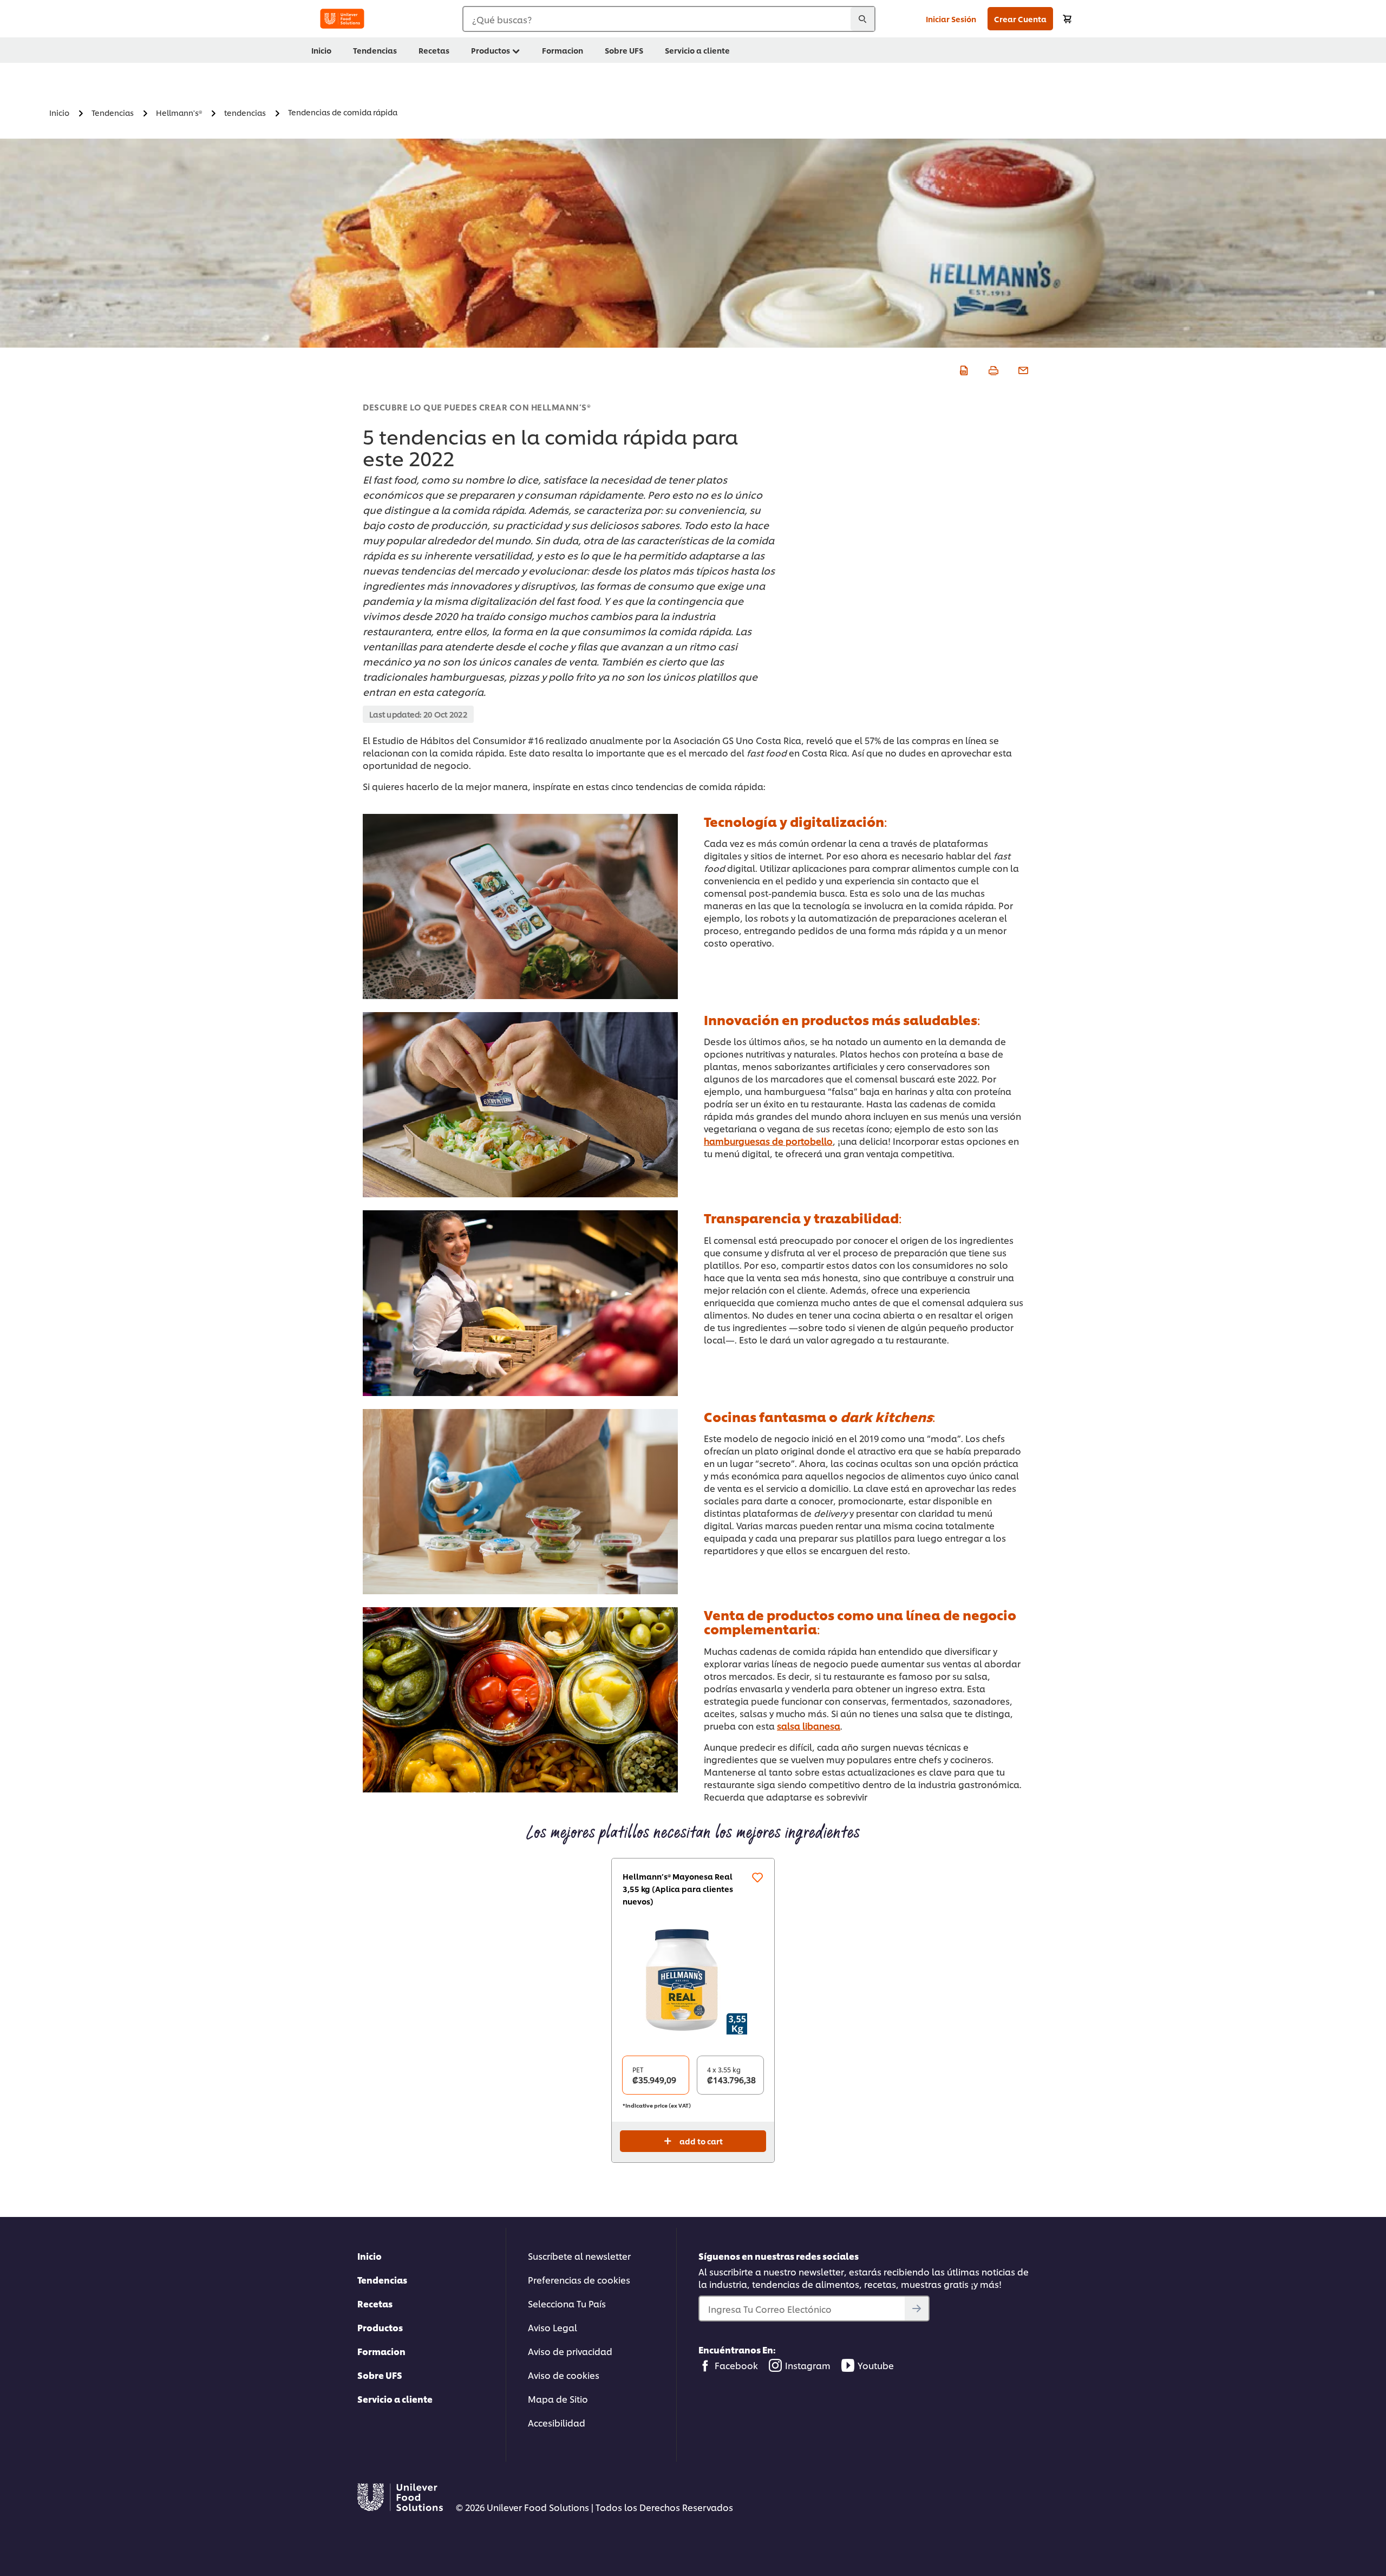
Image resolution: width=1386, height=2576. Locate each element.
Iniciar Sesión (951, 19)
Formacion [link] (563, 50)
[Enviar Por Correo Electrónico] (1022, 369)
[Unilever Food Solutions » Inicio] (342, 19)
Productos (380, 2327)
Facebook (736, 2365)
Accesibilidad (557, 2422)
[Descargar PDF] (962, 369)
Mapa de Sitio (558, 2399)
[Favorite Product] (757, 1877)
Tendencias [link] (375, 50)
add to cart (701, 2141)
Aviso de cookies (564, 2375)
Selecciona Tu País (567, 2303)
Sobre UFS (380, 2375)
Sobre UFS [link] (624, 50)
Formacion (381, 2351)
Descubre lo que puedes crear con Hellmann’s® (477, 407)
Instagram (808, 2365)
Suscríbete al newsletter (579, 2256)
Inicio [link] (321, 50)
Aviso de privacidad (570, 2351)
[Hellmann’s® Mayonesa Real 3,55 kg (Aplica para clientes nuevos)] (693, 1980)
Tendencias (382, 2280)
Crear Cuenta (1020, 19)
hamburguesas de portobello (768, 1141)
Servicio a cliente (395, 2399)
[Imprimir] (992, 369)
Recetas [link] (434, 50)
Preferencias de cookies (579, 2280)
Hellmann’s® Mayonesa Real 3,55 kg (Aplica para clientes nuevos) (678, 1889)
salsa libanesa (809, 1726)
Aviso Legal (553, 2327)
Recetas (375, 2303)
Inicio (370, 2256)
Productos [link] (491, 50)
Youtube (876, 2365)
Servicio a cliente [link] (697, 50)
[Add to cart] (1067, 19)
